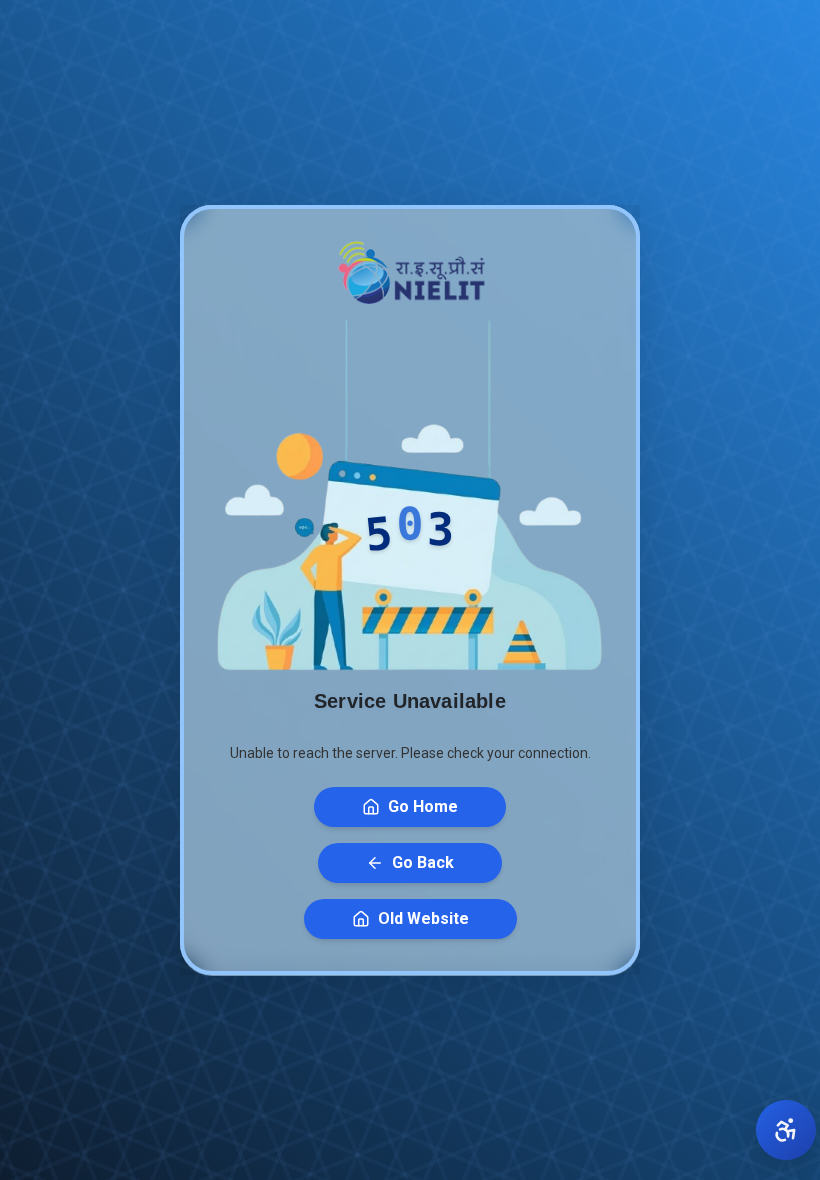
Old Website (423, 918)
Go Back (423, 862)
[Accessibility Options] (786, 1130)
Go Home (423, 806)
